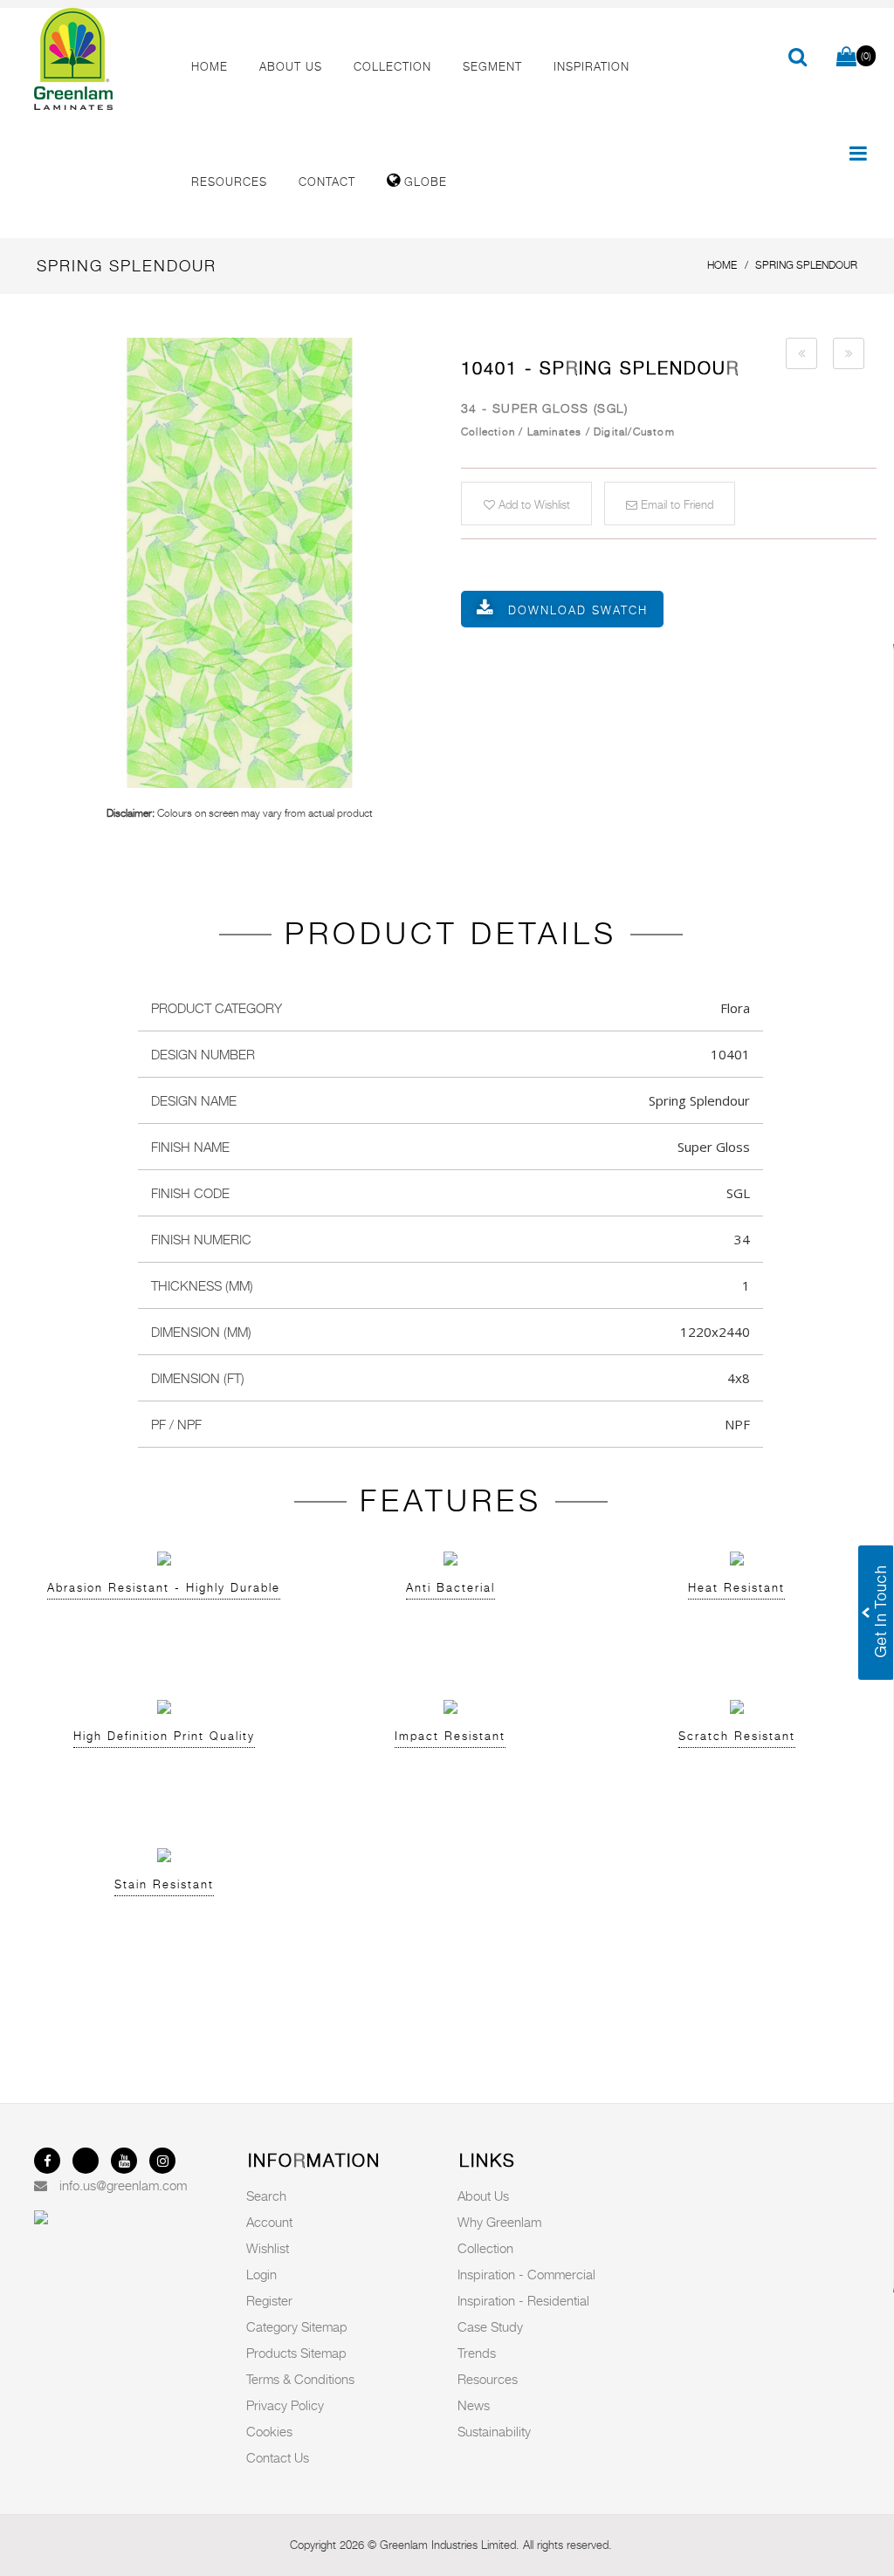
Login (261, 2274)
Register (269, 2300)
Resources (488, 2379)
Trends (477, 2353)
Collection (485, 2248)
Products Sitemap (296, 2353)
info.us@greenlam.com (123, 2185)
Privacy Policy (285, 2405)
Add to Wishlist (533, 504)
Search (266, 2196)
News (474, 2405)
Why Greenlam (499, 2222)
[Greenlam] (98, 59)
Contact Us (278, 2457)
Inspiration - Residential (523, 2300)
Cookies (269, 2431)
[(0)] (846, 58)
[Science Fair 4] (801, 353)
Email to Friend (675, 504)
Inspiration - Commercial (526, 2274)
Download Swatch (578, 610)
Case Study (490, 2326)
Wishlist (268, 2248)
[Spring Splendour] (239, 563)
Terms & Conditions (300, 2379)
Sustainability (494, 2431)
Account (269, 2222)
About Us (483, 2196)
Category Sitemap (297, 2326)
